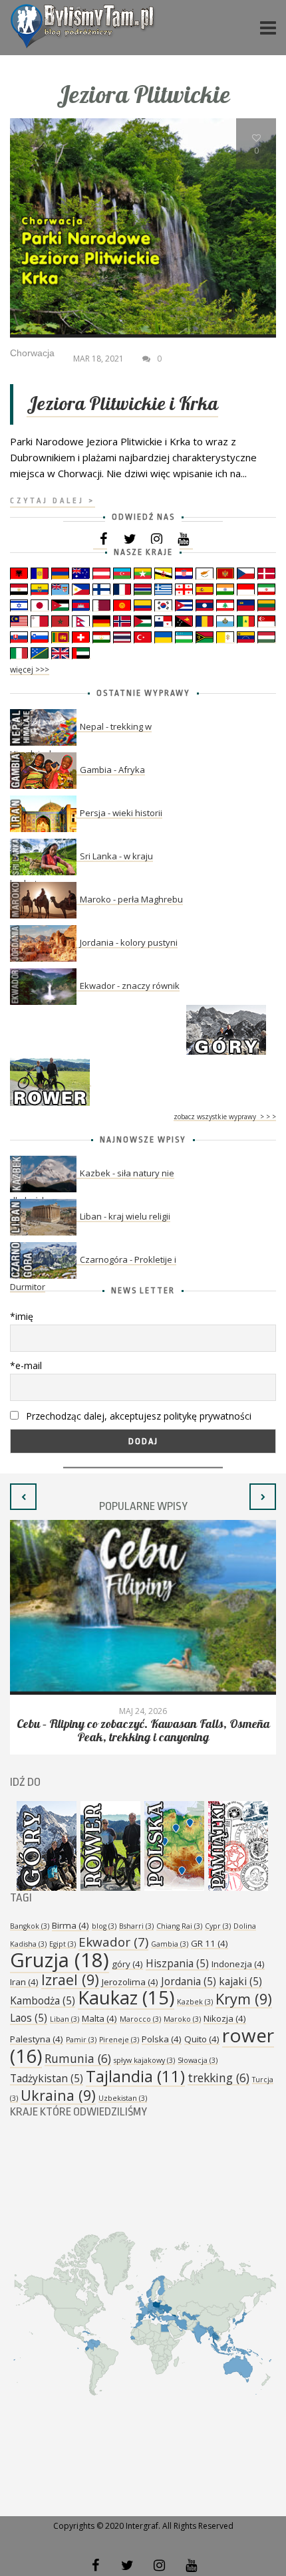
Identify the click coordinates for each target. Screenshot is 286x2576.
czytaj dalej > (53, 501)
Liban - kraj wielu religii (125, 1216)
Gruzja (60, 1960)
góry (127, 1964)
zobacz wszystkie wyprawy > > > (225, 1117)
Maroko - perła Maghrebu (131, 899)
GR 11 (210, 1943)
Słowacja (198, 2060)
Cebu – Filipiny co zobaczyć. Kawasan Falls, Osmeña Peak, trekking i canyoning (143, 1731)
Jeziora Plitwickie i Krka (122, 404)
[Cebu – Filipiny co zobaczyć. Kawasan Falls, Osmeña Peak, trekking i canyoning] (143, 1607)
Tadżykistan (47, 2078)
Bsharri (136, 1926)
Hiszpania (177, 1963)
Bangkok (30, 1926)
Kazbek (195, 2002)
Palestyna (37, 2039)
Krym (244, 1999)
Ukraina (58, 2095)
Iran (24, 1982)
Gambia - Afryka (112, 770)
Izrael (70, 1980)
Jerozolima (130, 1982)
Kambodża (43, 2000)
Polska (162, 2039)
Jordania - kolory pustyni (129, 942)
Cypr (218, 1926)
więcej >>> (30, 670)
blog (104, 1926)
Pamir (81, 2040)
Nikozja (225, 2018)
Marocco (140, 2019)
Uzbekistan (123, 2098)
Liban (65, 2019)
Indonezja (238, 1964)
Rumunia (78, 2058)
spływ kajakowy (144, 2060)
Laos (29, 2018)
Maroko (182, 2019)
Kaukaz (126, 1997)
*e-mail (26, 1365)
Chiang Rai (179, 1926)
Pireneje (119, 2040)
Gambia (170, 1944)
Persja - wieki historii (121, 813)
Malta (99, 2018)
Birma (71, 1925)
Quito (202, 2039)
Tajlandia (135, 2076)
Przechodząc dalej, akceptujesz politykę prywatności (137, 1416)
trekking (218, 2078)
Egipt (63, 1944)
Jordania (189, 1981)
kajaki (240, 1981)
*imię (22, 1316)
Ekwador (113, 1942)
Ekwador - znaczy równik (130, 986)
